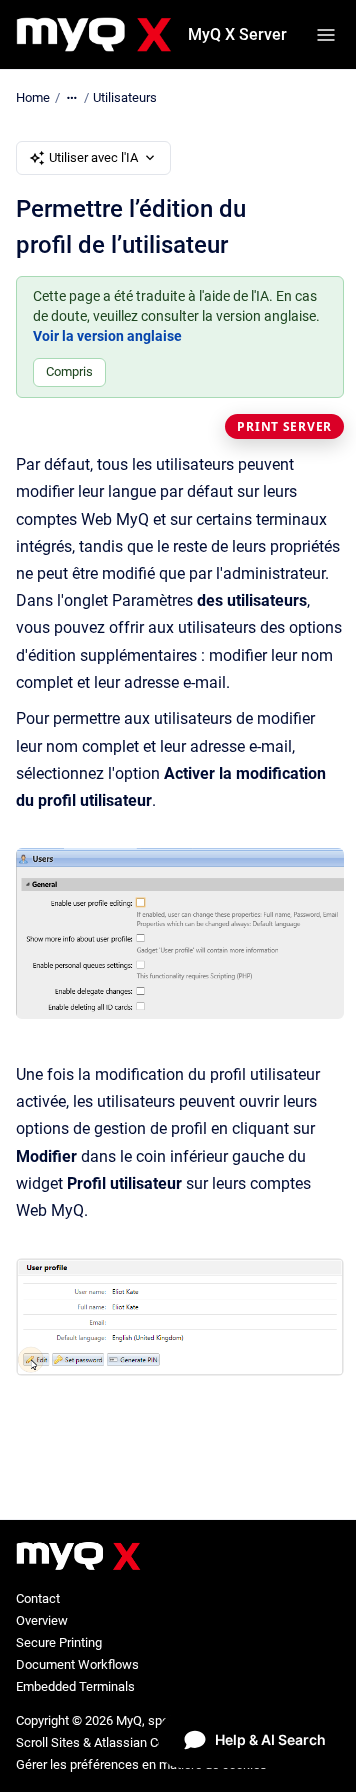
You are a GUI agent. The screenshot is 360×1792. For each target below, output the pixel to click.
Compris (69, 371)
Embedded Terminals (75, 1686)
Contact (38, 1598)
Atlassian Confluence (154, 1742)
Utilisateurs (125, 97)
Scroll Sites (48, 1742)
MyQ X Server (237, 34)
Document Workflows (77, 1664)
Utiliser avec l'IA (93, 157)
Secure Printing (59, 1642)
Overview (42, 1620)
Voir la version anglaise (107, 336)
